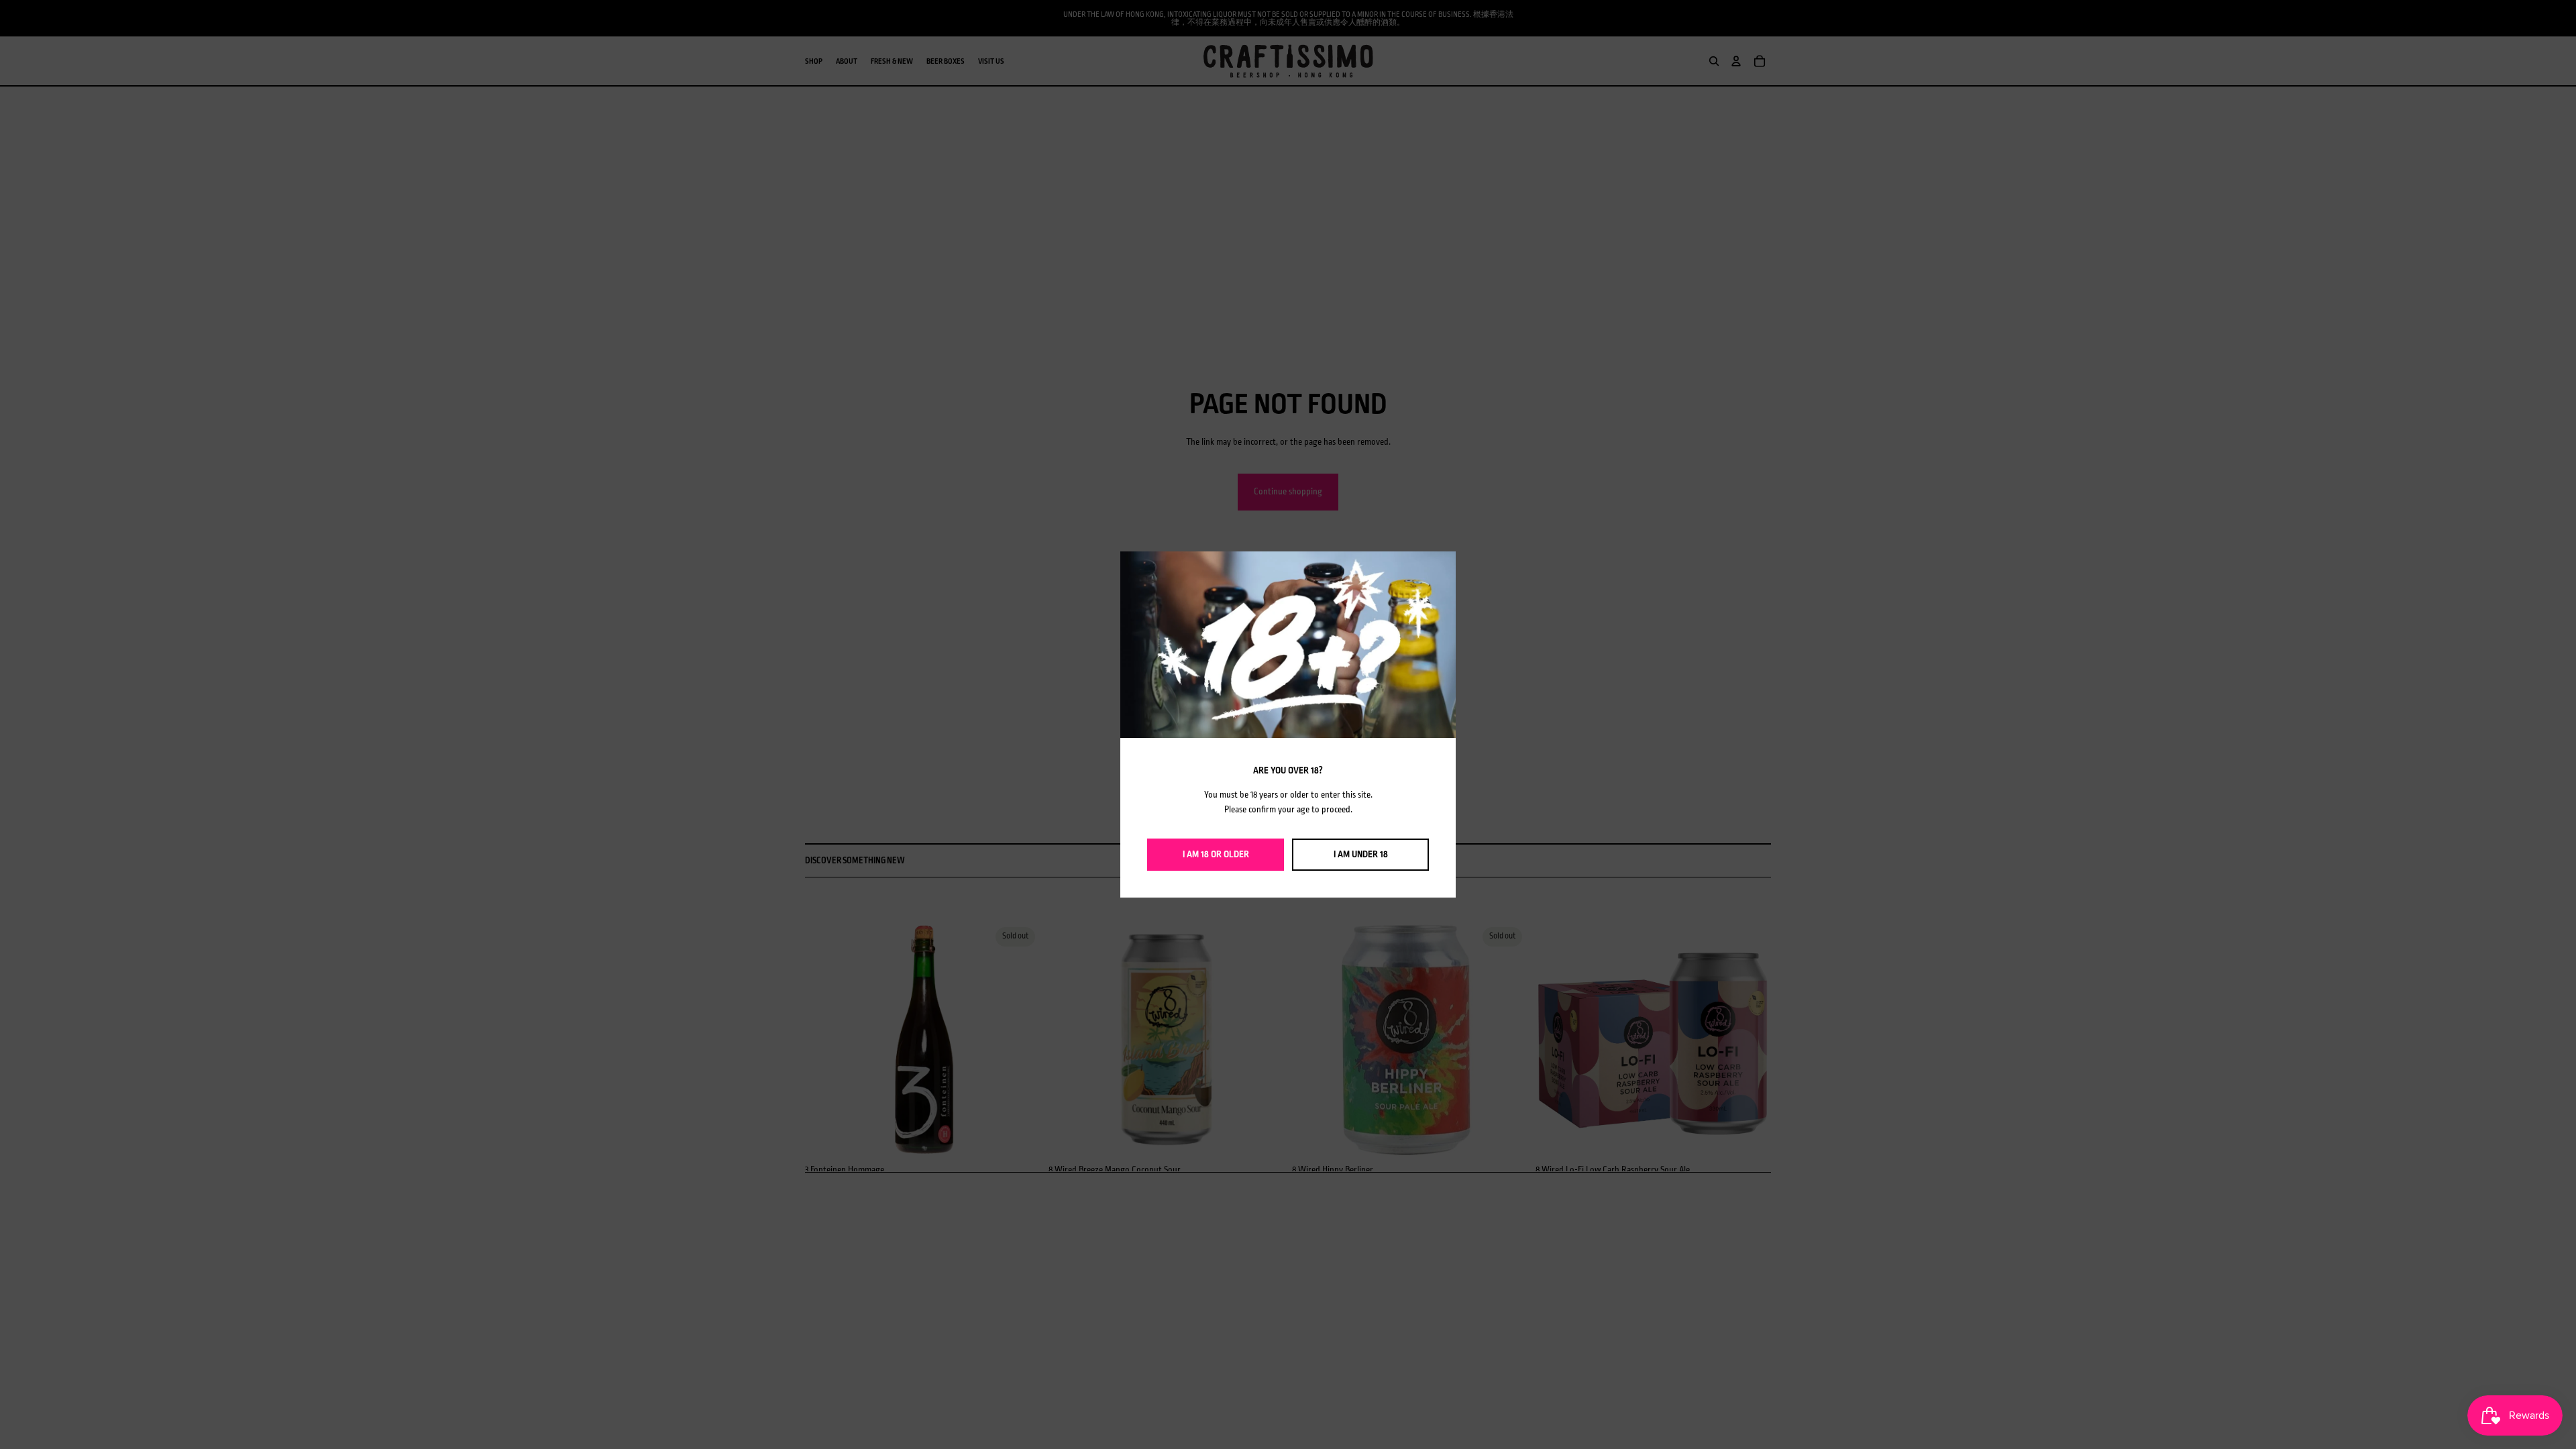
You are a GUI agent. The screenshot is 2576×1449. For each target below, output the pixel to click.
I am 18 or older (1216, 854)
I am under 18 (1361, 854)
